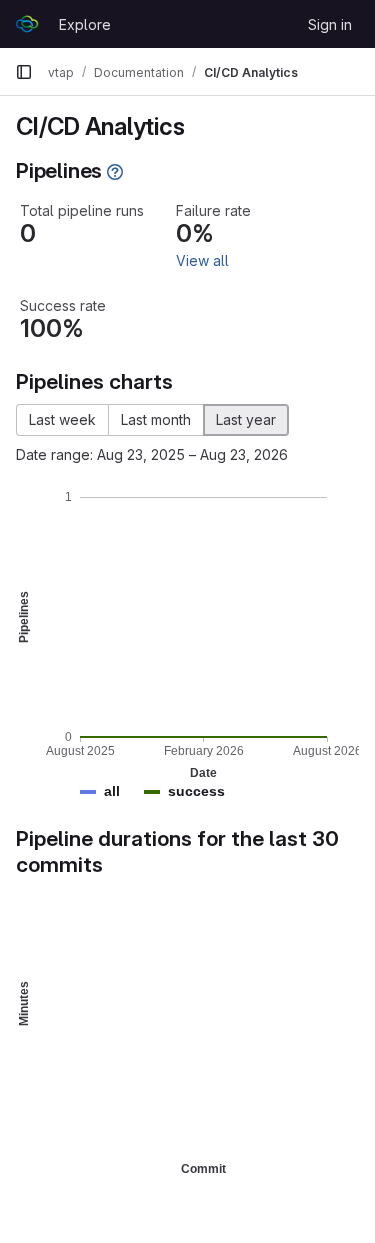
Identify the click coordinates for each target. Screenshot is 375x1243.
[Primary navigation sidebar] (24, 72)
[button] (112, 791)
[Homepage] (27, 24)
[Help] (115, 172)
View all (202, 260)
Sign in (330, 24)
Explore (85, 24)
